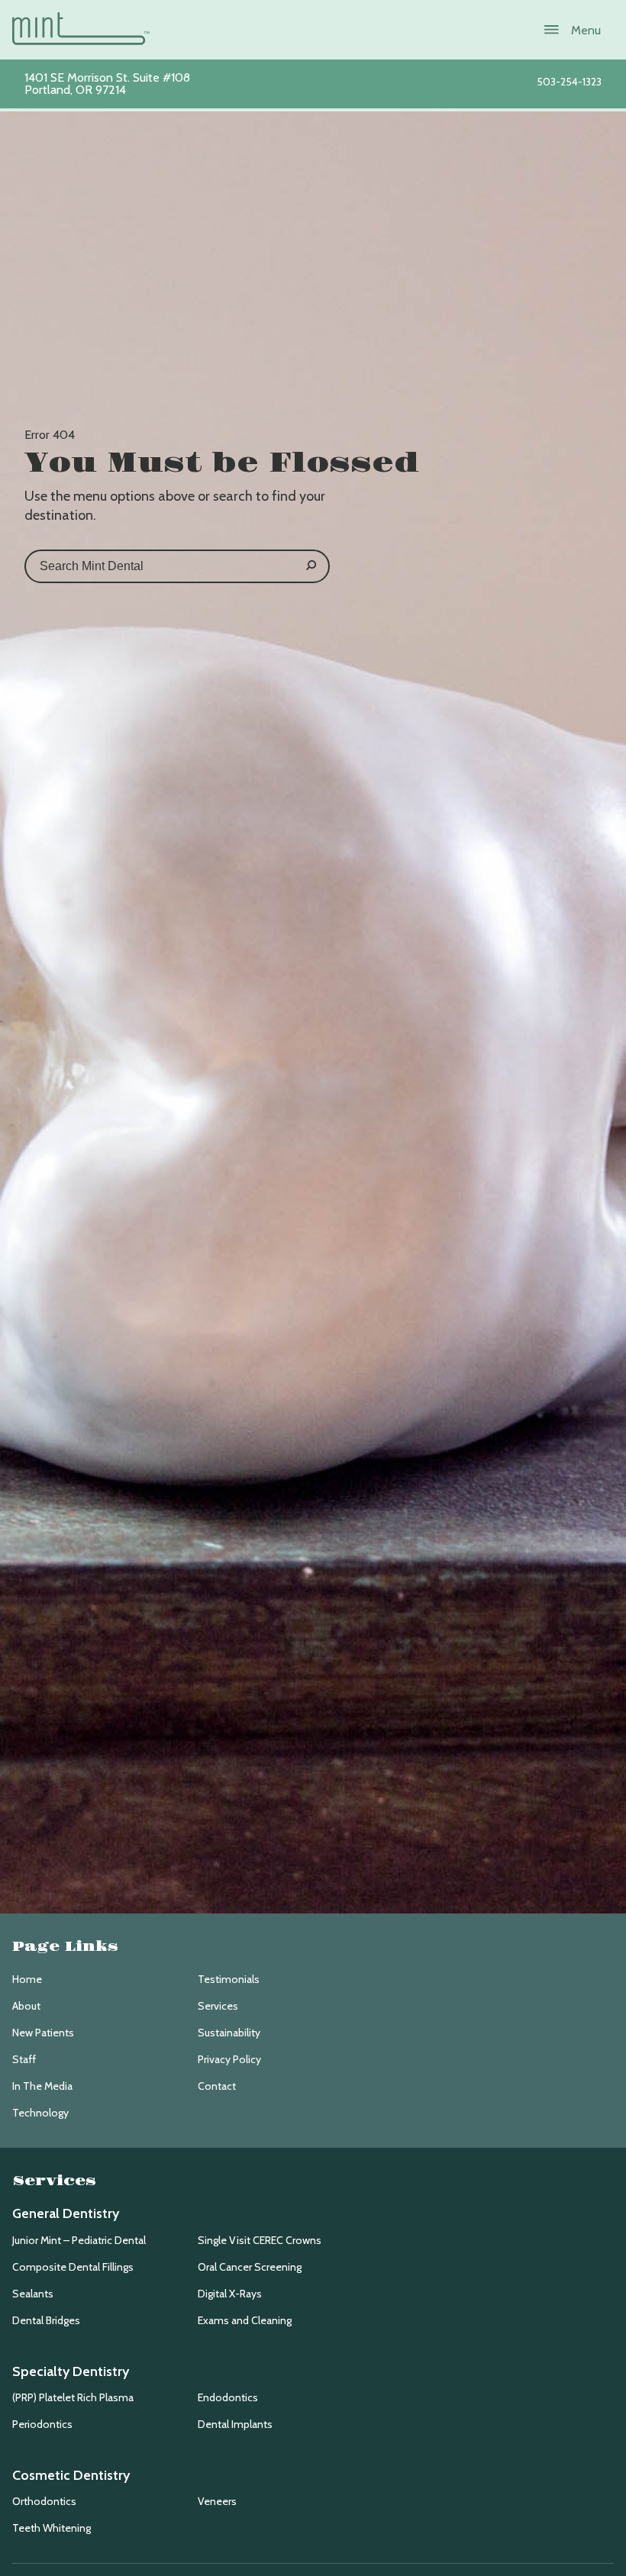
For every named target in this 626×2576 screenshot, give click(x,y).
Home (27, 1979)
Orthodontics (44, 2501)
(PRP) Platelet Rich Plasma (73, 2397)
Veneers (217, 2501)
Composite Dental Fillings (73, 2267)
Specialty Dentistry (71, 2371)
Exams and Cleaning (245, 2320)
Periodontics (42, 2424)
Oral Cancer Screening (250, 2267)
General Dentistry (66, 2213)
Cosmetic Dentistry (71, 2475)
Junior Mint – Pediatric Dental (79, 2240)
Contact (217, 2086)
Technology (40, 2113)
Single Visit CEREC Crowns (260, 2240)
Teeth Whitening (52, 2528)
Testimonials (229, 1979)
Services (218, 2006)
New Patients (43, 2033)
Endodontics (228, 2397)
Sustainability (229, 2033)
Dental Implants (235, 2424)
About (26, 2006)
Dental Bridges (46, 2320)
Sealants (33, 2294)
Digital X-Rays (230, 2294)
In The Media (42, 2086)
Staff (24, 2059)
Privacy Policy (229, 2059)
